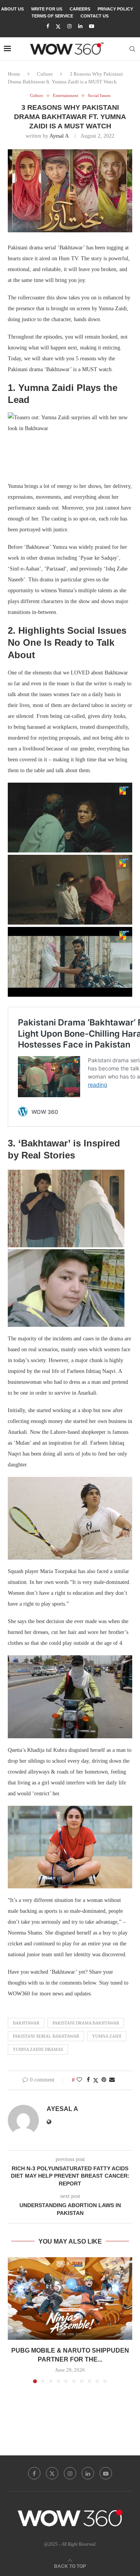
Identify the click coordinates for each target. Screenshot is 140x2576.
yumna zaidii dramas (38, 2049)
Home (14, 74)
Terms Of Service (52, 16)
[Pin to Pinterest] (104, 2080)
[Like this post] (79, 2080)
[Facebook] (48, 26)
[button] (14, 2320)
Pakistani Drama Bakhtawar (86, 2023)
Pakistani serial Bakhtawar (46, 2036)
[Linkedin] (80, 26)
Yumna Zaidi (107, 2036)
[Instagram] (69, 26)
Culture (45, 74)
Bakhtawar (26, 2023)
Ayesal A (59, 136)
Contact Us (94, 16)
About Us (12, 9)
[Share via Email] (112, 2080)
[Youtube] (92, 26)
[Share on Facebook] (88, 2080)
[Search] (132, 49)
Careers (80, 9)
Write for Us (47, 9)
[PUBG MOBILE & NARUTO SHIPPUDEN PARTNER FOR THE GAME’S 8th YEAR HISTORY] (70, 2299)
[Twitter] (58, 27)
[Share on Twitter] (96, 2080)
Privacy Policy (115, 9)
